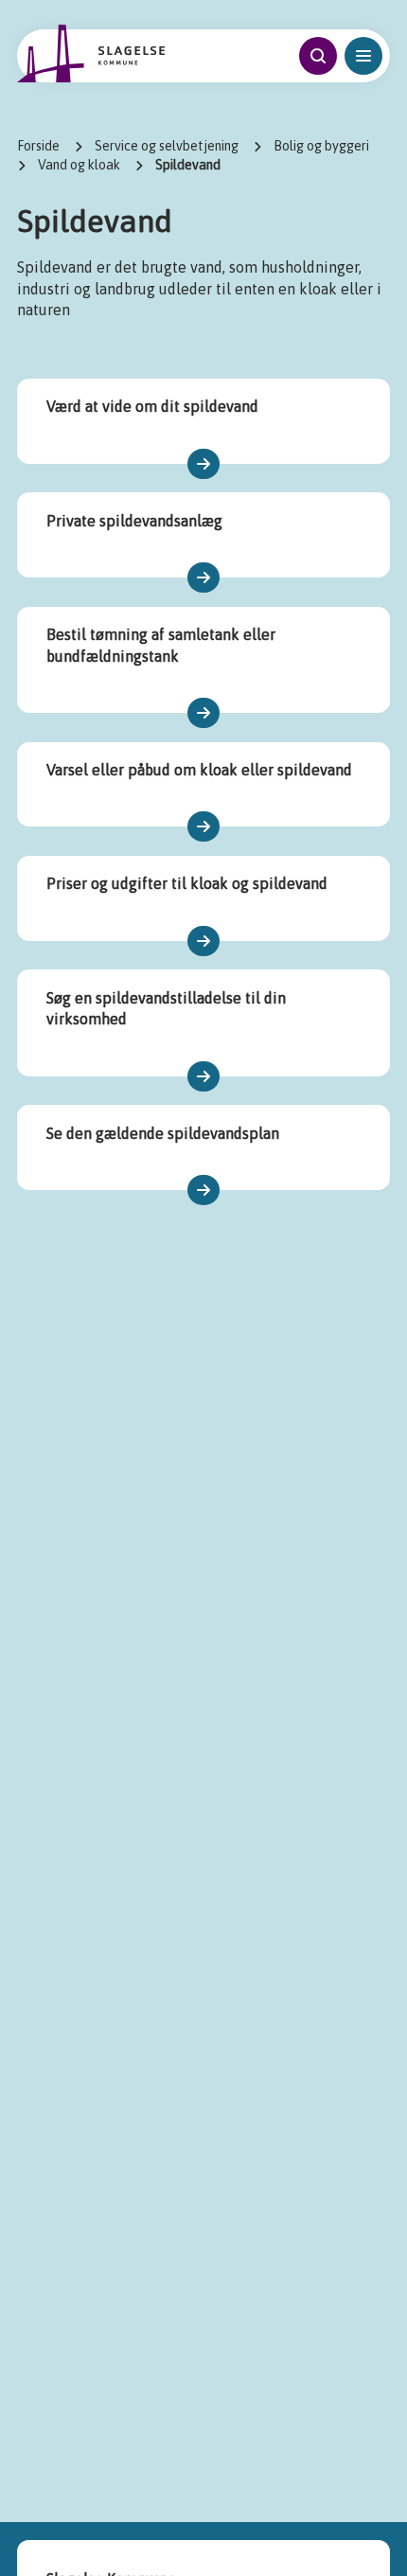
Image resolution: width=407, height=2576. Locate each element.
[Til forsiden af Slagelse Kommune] (91, 53)
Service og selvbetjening (167, 146)
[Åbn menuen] (363, 56)
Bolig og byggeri (321, 146)
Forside (38, 146)
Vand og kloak (79, 165)
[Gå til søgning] (318, 56)
